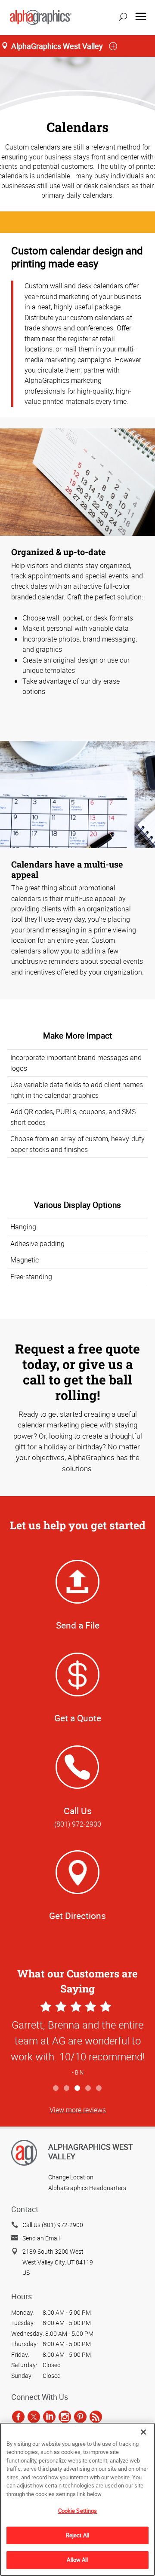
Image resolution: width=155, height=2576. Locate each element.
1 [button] (56, 2089)
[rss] (96, 2417)
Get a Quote (78, 1718)
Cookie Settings (78, 2511)
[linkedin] (49, 2417)
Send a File (78, 1625)
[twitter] (34, 2417)
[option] (77, 2040)
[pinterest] (80, 2417)
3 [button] (78, 2089)
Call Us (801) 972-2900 (53, 2225)
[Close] (143, 2432)
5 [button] (99, 2089)
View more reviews (78, 2110)
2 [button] (67, 2089)
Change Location (71, 2177)
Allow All (77, 2560)
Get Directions (77, 1916)
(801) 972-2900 (78, 1824)
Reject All (77, 2535)
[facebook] (18, 2417)
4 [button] (88, 2089)
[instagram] (65, 2417)
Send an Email (41, 2238)
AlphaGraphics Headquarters (87, 2188)
